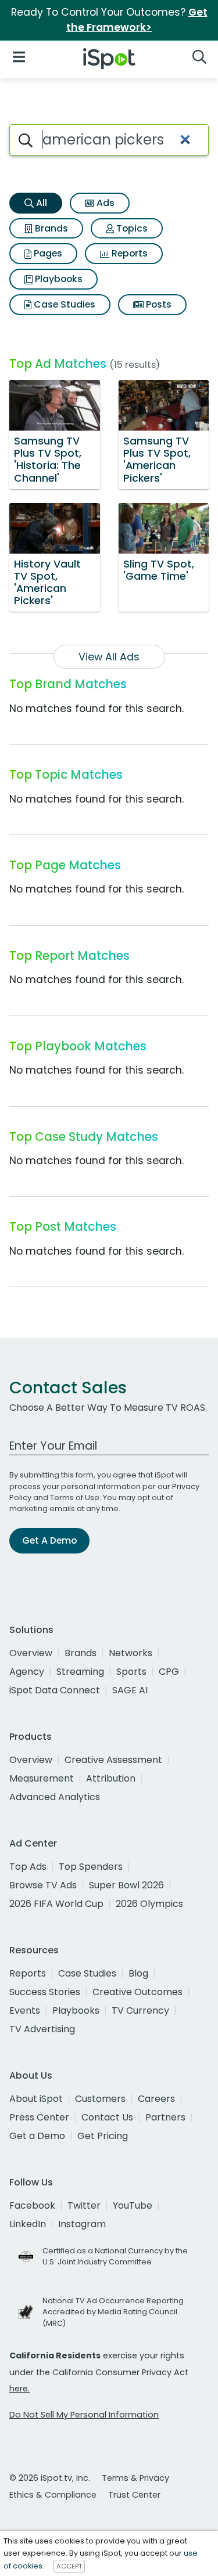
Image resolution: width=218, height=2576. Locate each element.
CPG (169, 1672)
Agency (27, 1672)
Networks (131, 1653)
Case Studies (63, 304)
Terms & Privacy (135, 2478)
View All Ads (109, 657)
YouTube (133, 2205)
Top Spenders (91, 1867)
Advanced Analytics (55, 1797)
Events (25, 2010)
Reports (128, 253)
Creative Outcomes (137, 1992)
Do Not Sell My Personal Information (84, 2415)
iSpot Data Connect (55, 1690)
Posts (158, 304)
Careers (156, 2099)
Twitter (84, 2205)
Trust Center (134, 2495)
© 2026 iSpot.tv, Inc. (50, 2478)
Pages (47, 253)
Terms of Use (75, 1497)
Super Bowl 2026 (126, 1885)
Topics (131, 228)
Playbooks (58, 279)
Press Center (39, 2117)
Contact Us (107, 2117)
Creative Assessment (113, 1760)
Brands (50, 228)
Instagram (82, 2224)
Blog (138, 1973)
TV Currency (140, 2010)
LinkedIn (28, 2224)
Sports (131, 1672)
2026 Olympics (149, 1904)
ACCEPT (69, 2566)
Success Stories (45, 1992)
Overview (31, 1653)
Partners (165, 2117)
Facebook (32, 2205)
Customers (100, 2099)
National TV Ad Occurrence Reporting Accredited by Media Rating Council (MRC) (113, 2312)
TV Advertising (42, 2029)
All (40, 203)
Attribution (111, 1778)
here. (19, 2389)
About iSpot (36, 2099)
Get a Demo (37, 2136)
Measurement (42, 1778)
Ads (104, 203)
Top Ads (28, 1867)
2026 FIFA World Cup (56, 1904)
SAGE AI (130, 1690)
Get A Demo (49, 1540)
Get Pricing (103, 2136)
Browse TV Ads (43, 1885)
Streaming (80, 1672)
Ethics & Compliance (53, 2495)
